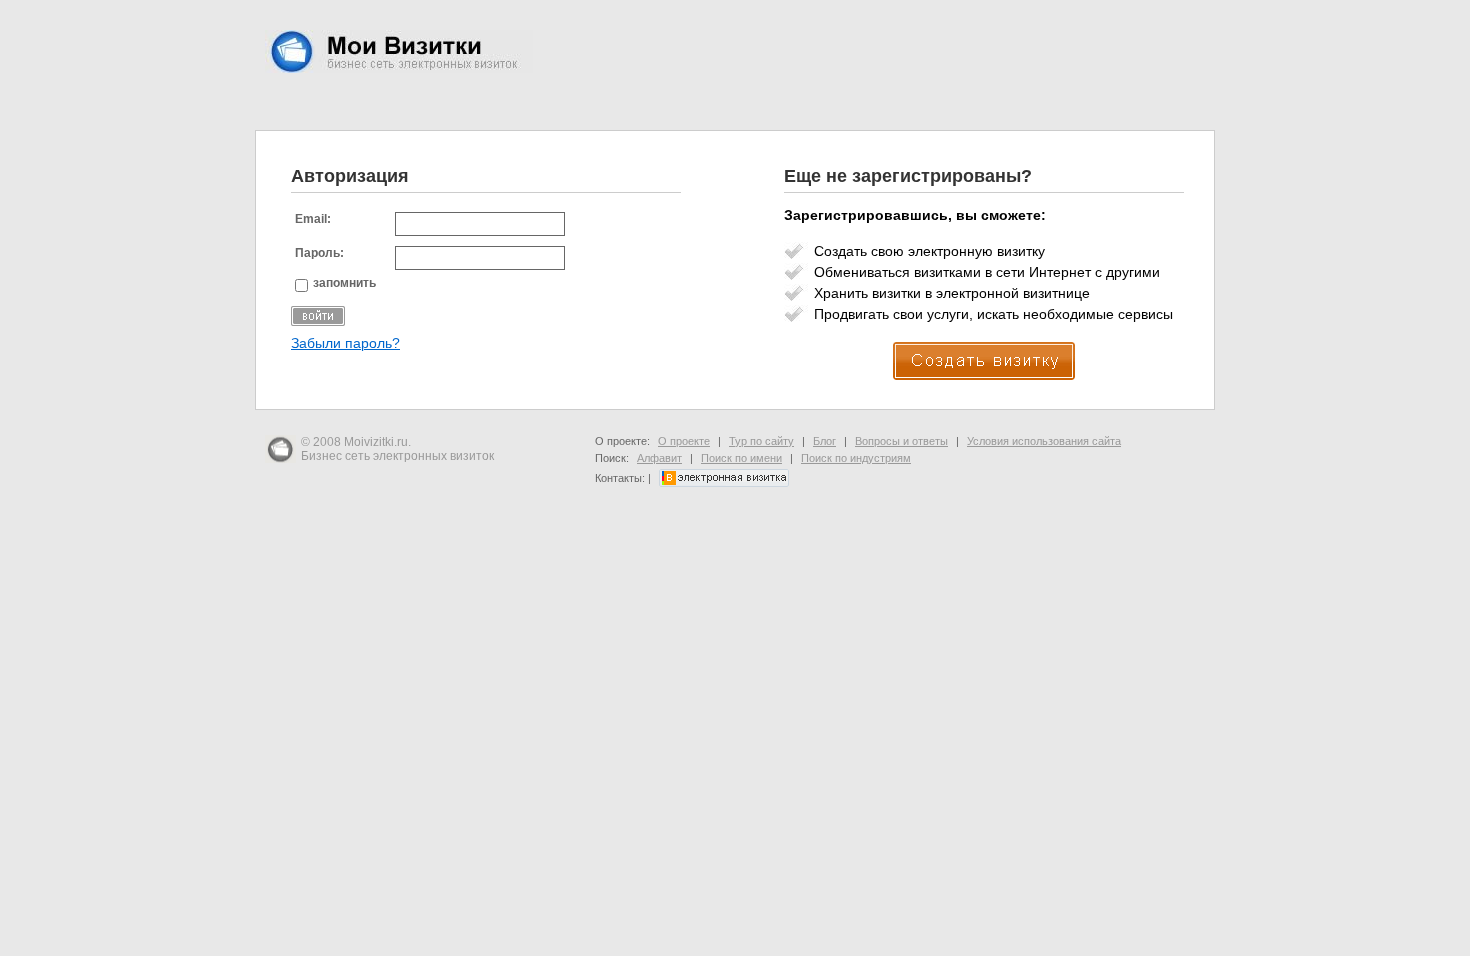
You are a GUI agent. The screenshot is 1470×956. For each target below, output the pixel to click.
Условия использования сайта (1044, 441)
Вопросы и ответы (901, 441)
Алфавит (659, 458)
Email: (313, 219)
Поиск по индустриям (856, 458)
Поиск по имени (741, 458)
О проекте (684, 441)
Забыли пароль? (345, 343)
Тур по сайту (761, 441)
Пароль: (319, 253)
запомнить (344, 283)
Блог (824, 441)
